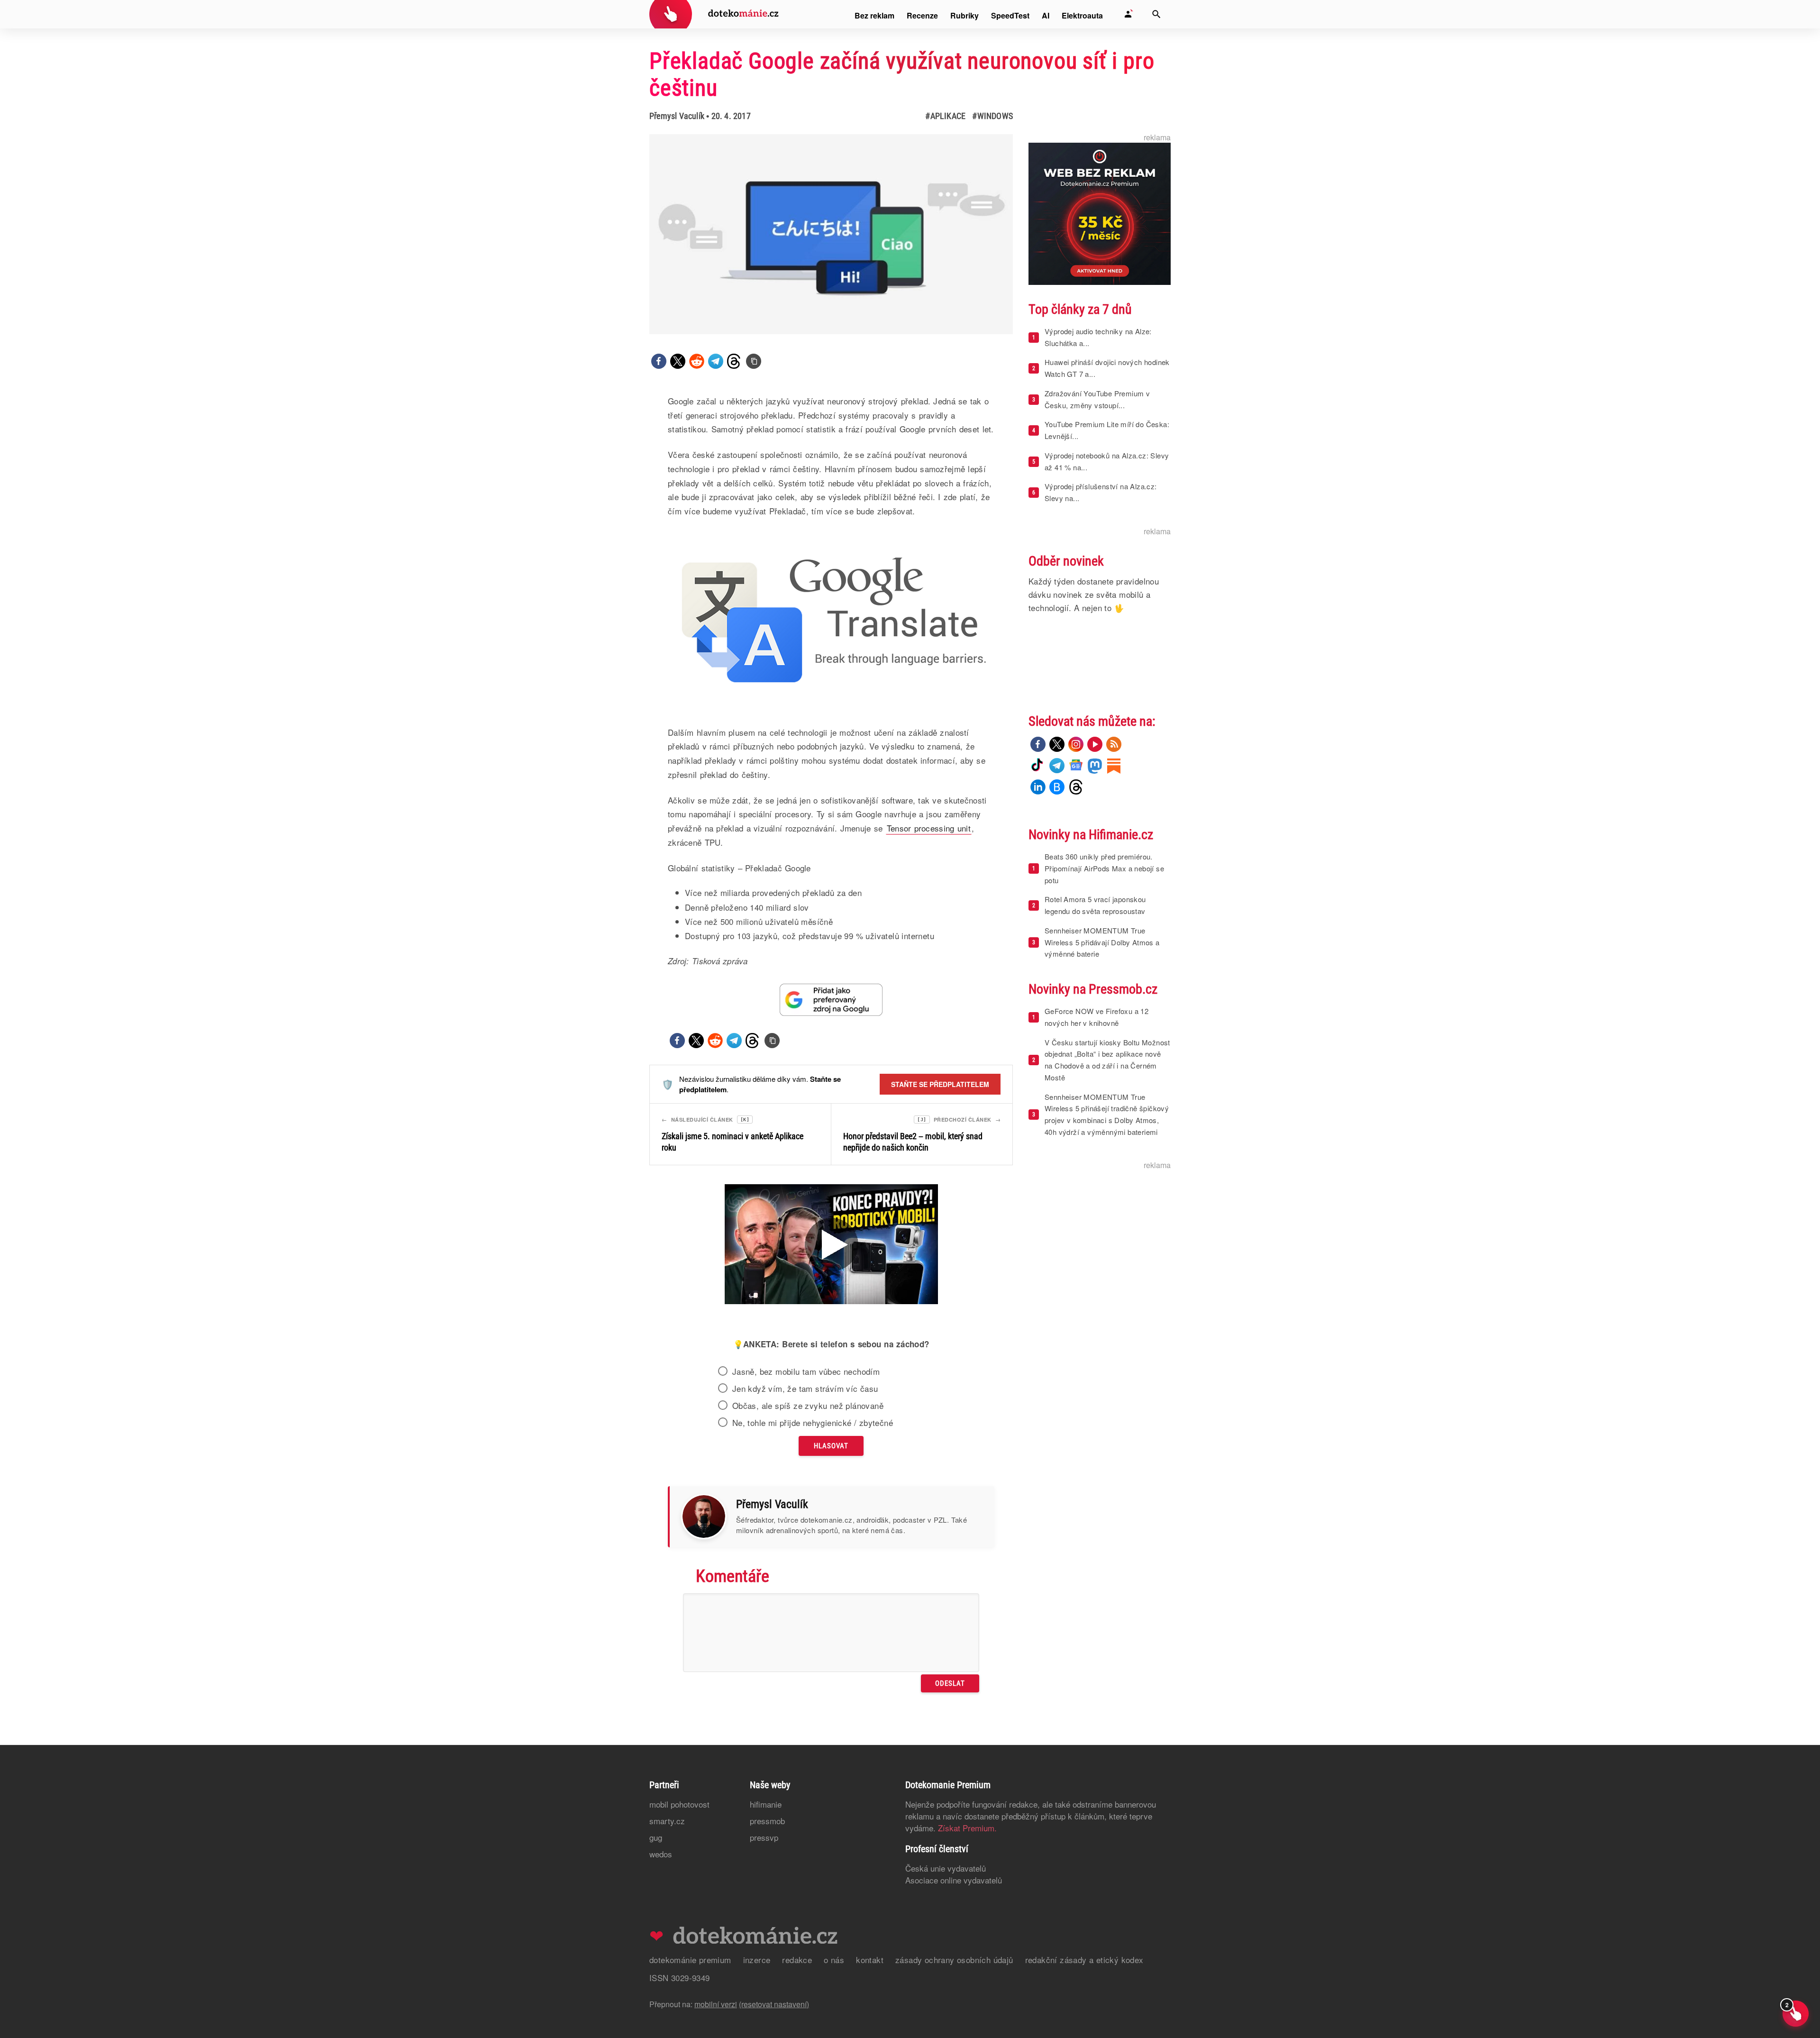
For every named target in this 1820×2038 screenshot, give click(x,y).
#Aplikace (945, 116)
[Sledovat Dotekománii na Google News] (831, 1000)
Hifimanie (766, 1804)
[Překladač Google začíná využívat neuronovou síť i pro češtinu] (754, 361)
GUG (656, 1837)
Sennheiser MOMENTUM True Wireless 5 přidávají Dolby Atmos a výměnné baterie (1102, 942)
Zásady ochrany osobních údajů (954, 1960)
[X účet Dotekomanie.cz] (1057, 744)
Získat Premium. (967, 1828)
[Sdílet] (659, 361)
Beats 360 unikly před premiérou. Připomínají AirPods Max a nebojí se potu (1104, 868)
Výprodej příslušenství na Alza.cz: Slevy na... (1101, 492)
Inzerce (757, 1960)
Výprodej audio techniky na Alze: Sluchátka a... (1098, 337)
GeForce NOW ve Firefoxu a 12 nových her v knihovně (1097, 1017)
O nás (834, 1960)
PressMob (767, 1821)
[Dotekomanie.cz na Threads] (1076, 787)
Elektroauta (1082, 15)
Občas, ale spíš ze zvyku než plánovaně (808, 1406)
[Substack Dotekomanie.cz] (1114, 766)
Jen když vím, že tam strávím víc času (805, 1389)
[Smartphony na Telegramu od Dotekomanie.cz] (1057, 766)
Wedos (661, 1854)
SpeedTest (1010, 15)
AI (1046, 15)
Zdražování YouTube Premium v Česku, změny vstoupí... (1097, 399)
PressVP (764, 1837)
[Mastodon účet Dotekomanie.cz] (1095, 766)
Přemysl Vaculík (677, 116)
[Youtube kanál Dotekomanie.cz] (1095, 744)
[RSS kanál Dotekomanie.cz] (1114, 744)
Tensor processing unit (929, 828)
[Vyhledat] (1156, 14)
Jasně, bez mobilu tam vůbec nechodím (806, 1371)
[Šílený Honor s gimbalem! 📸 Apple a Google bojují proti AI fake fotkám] (831, 1245)
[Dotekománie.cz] (714, 15)
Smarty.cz (667, 1821)
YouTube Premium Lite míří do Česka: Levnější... (1107, 430)
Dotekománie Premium (690, 1960)
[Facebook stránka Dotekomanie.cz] (1038, 744)
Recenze (922, 15)
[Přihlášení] (1128, 14)
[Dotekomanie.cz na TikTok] (1038, 766)
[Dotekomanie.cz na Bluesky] (1057, 787)
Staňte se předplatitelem (940, 1084)
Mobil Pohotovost (679, 1804)
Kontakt (870, 1960)
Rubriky (965, 15)
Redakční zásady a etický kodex (1084, 1960)
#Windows (992, 116)
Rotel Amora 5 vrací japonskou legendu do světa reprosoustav (1095, 905)
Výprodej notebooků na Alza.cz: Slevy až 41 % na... (1107, 461)
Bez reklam (874, 15)
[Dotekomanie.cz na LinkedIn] (1038, 787)
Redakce (797, 1960)
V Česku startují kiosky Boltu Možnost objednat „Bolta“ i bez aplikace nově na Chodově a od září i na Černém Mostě (1107, 1060)
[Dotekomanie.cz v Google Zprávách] (1076, 766)
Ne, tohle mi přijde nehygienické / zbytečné (813, 1423)
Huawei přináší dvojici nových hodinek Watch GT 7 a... (1107, 368)
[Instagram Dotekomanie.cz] (1076, 744)
